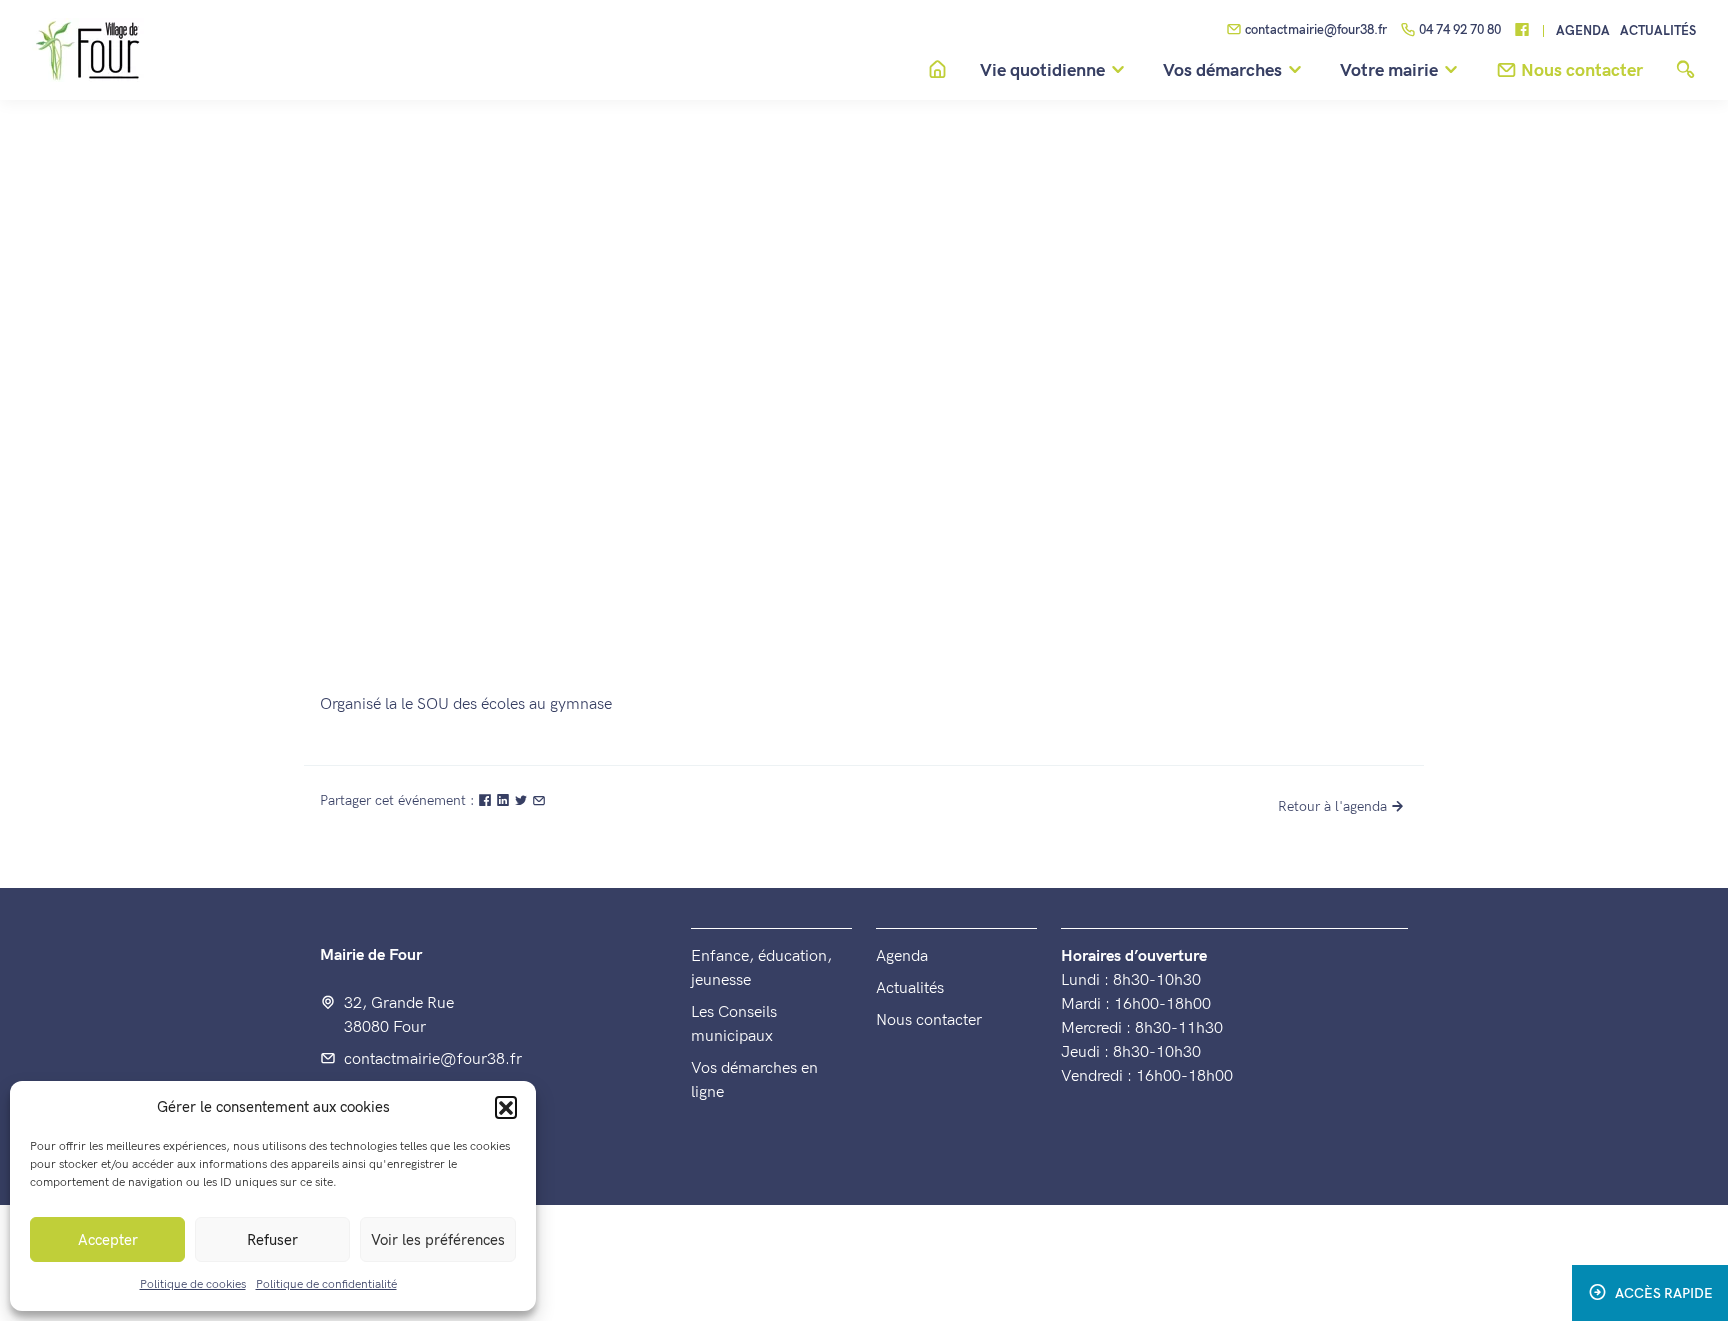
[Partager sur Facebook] (487, 800)
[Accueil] (937, 70)
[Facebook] (1522, 31)
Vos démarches (1222, 70)
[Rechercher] (1685, 70)
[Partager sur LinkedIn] (505, 800)
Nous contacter (929, 1020)
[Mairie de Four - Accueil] (1400, 348)
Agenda (1583, 31)
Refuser (272, 1240)
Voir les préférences (438, 1240)
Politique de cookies (193, 1284)
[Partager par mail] (539, 800)
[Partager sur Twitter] (523, 800)
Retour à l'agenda (1332, 806)
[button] (506, 1107)
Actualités (1658, 31)
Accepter (108, 1240)
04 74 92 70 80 (1460, 30)
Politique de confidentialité (326, 1284)
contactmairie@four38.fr (1316, 30)
